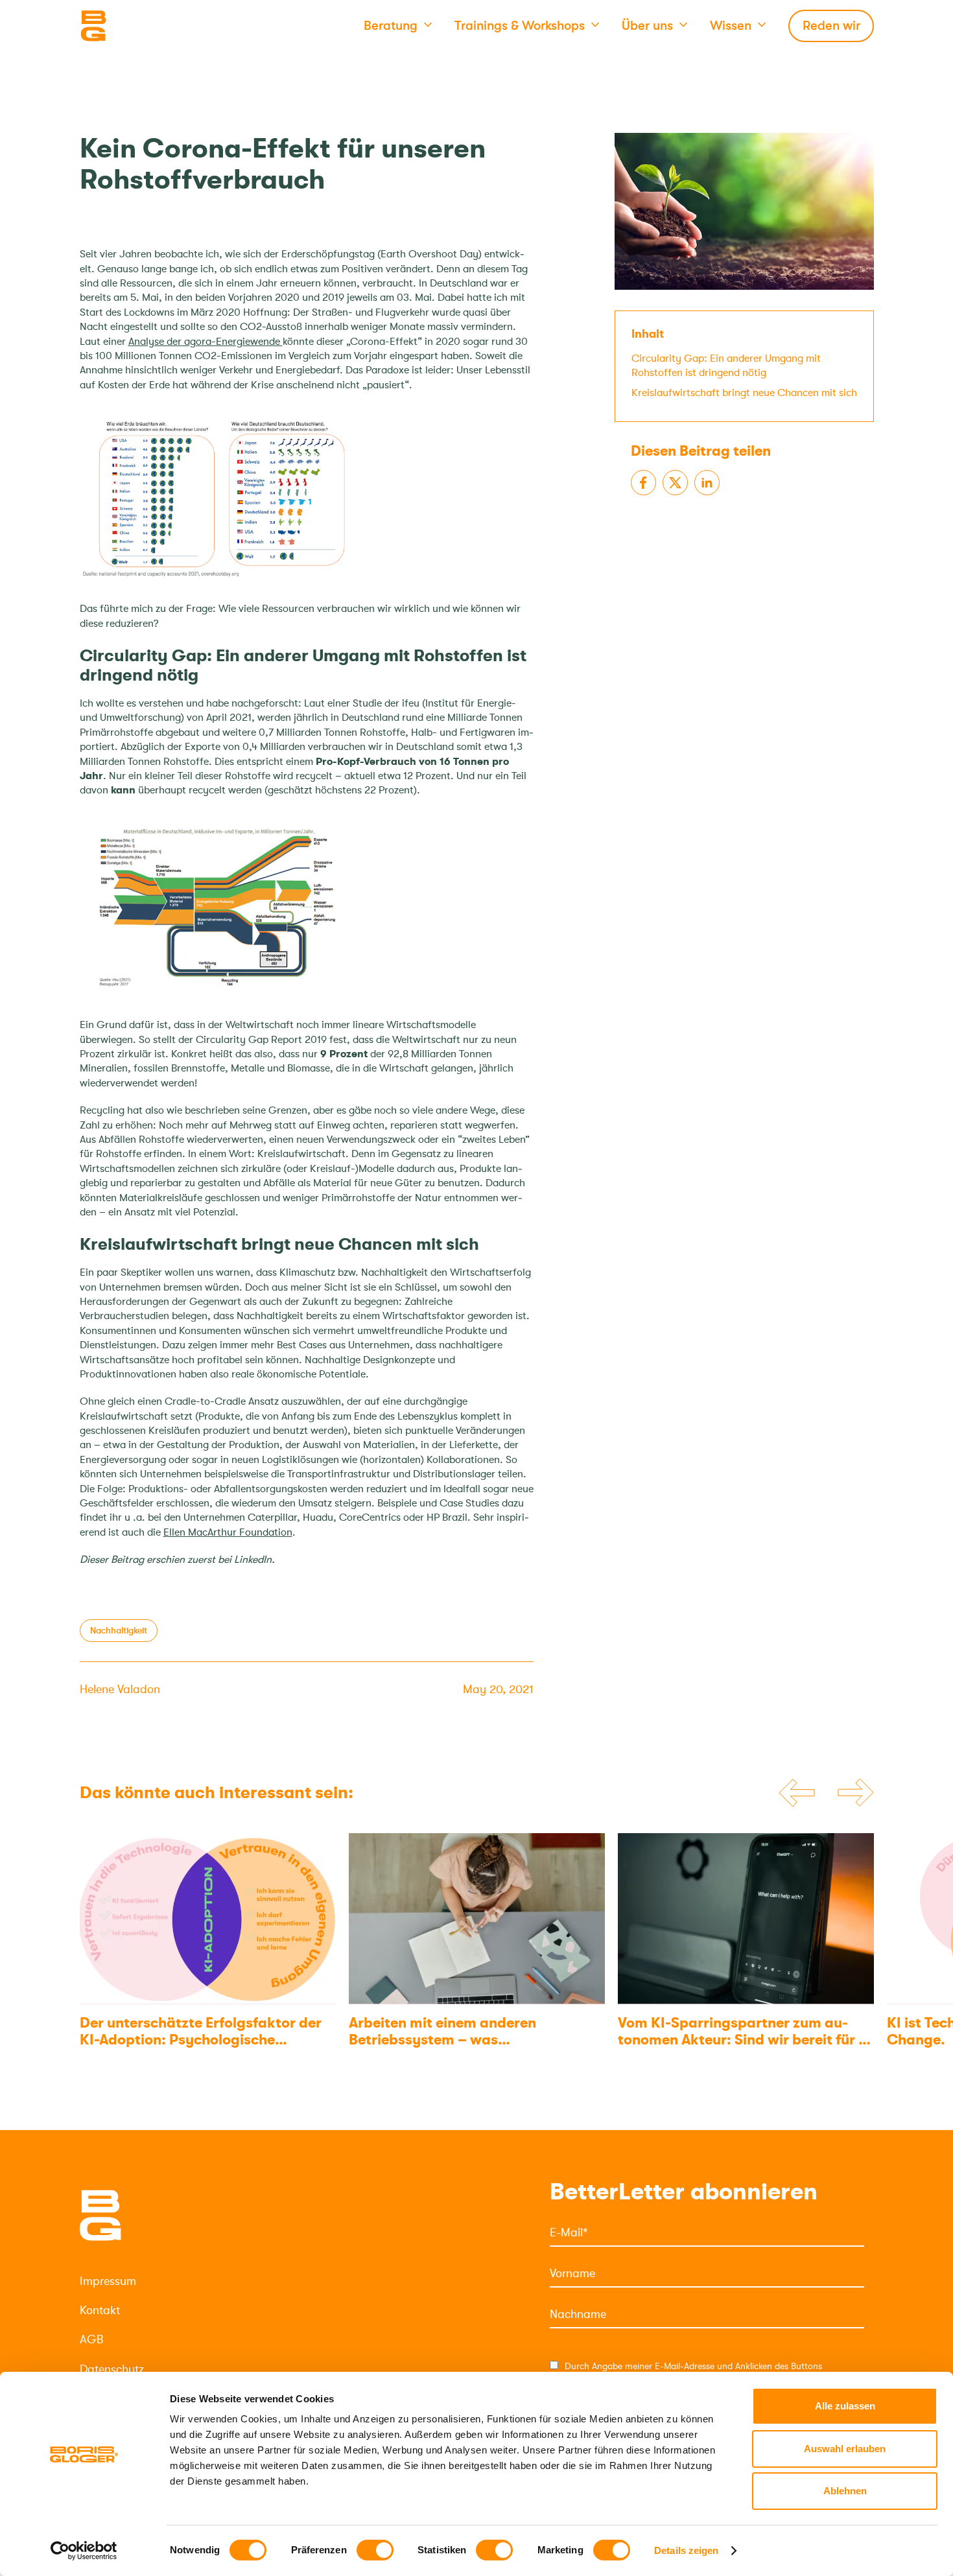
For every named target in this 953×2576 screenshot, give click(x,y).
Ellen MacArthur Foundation (228, 1532)
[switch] (375, 2550)
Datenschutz (112, 2369)
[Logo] (145, 26)
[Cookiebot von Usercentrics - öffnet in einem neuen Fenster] (84, 2551)
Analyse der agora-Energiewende (206, 342)
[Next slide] (856, 1794)
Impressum (108, 2281)
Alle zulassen (845, 2406)
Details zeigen (686, 2550)
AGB (91, 2339)
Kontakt (100, 2310)
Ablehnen (845, 2491)
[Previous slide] (797, 1793)
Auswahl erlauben (845, 2449)
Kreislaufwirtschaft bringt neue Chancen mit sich (744, 392)
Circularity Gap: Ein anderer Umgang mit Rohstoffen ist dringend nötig (726, 365)
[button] (398, 26)
